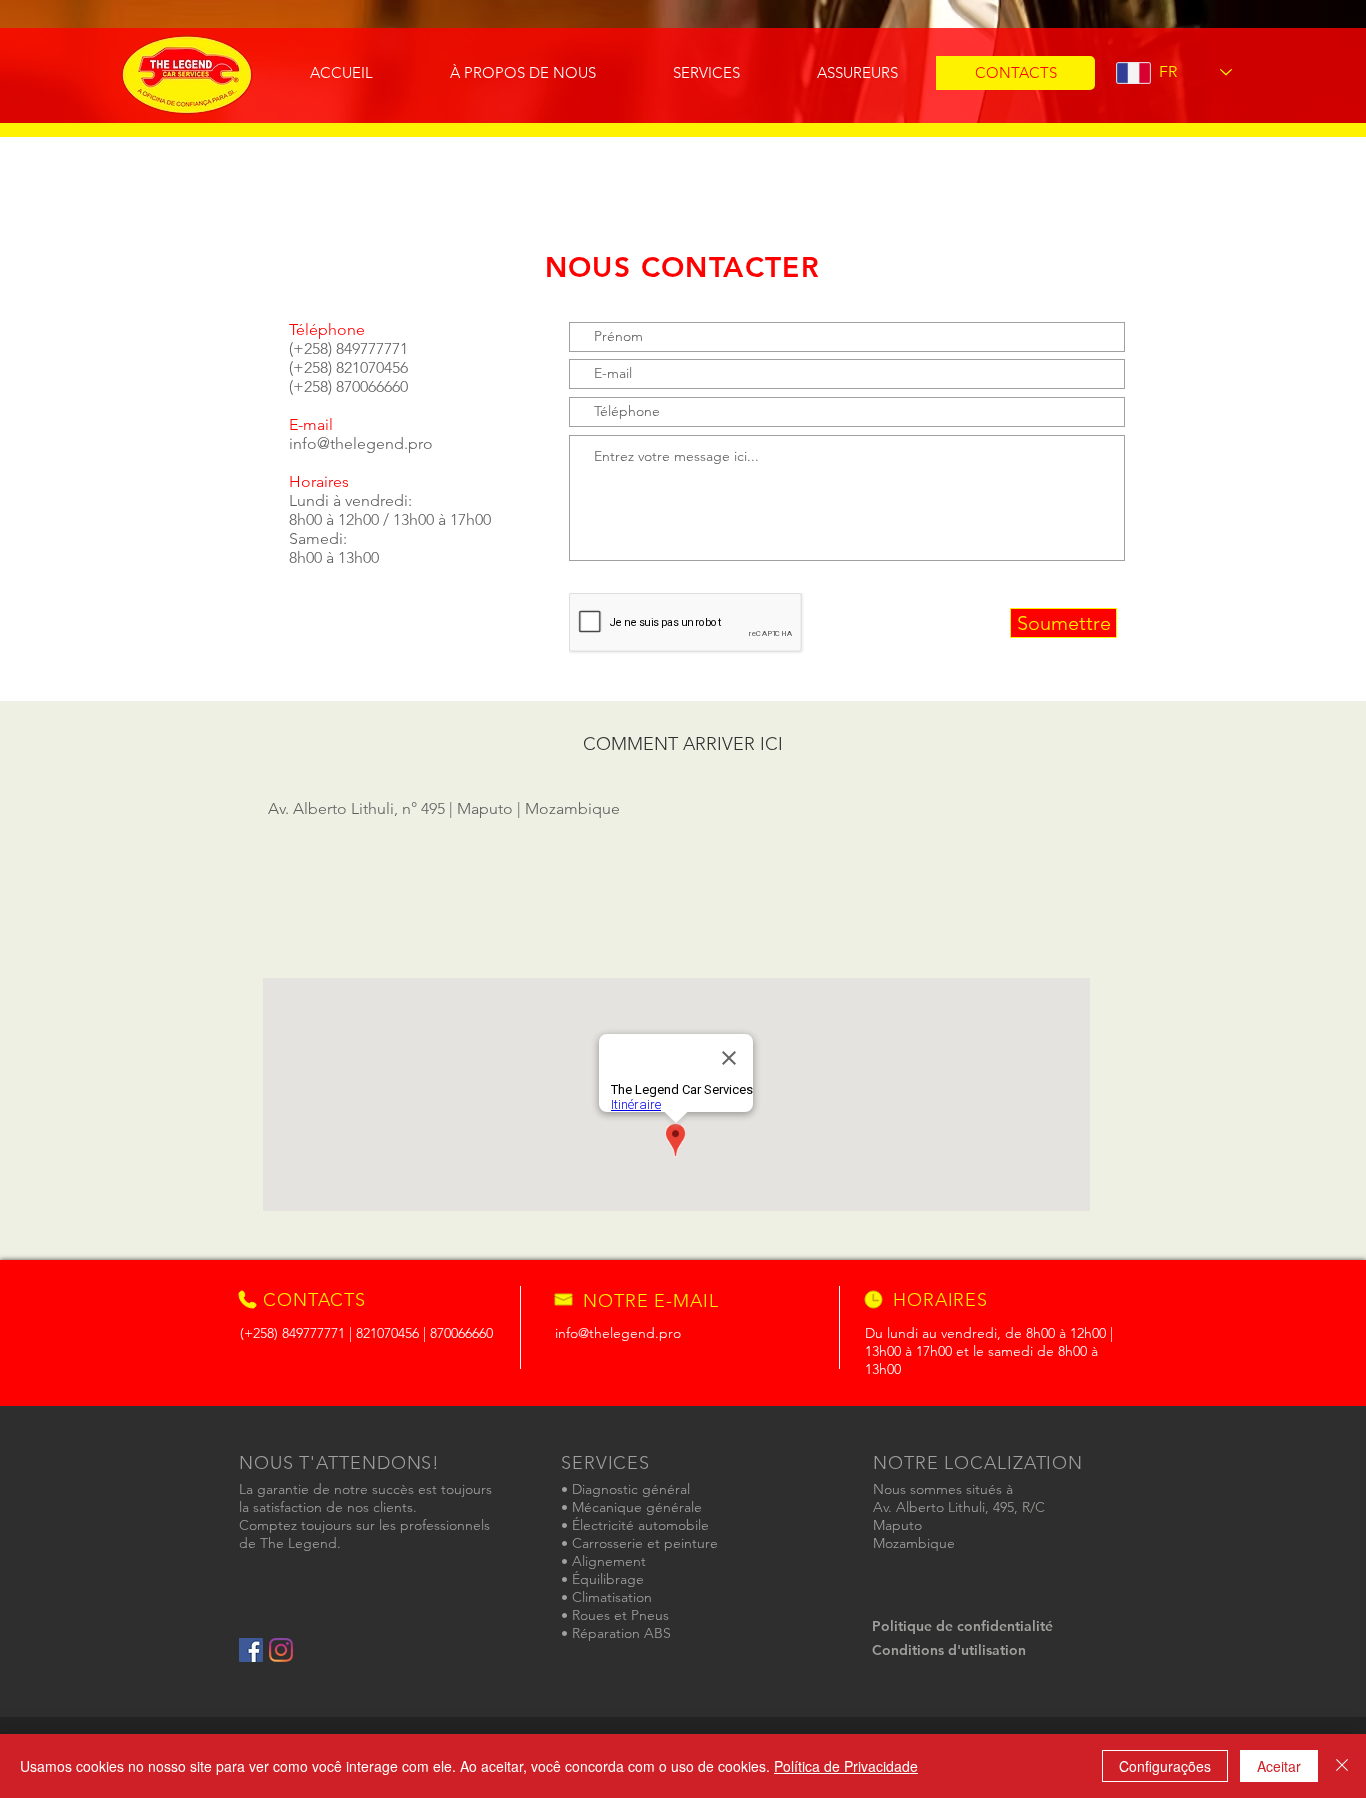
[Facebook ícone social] (251, 1650)
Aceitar (1279, 1766)
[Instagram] (281, 1650)
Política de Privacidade (846, 1766)
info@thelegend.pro (361, 443)
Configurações (1165, 1766)
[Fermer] (1342, 1766)
